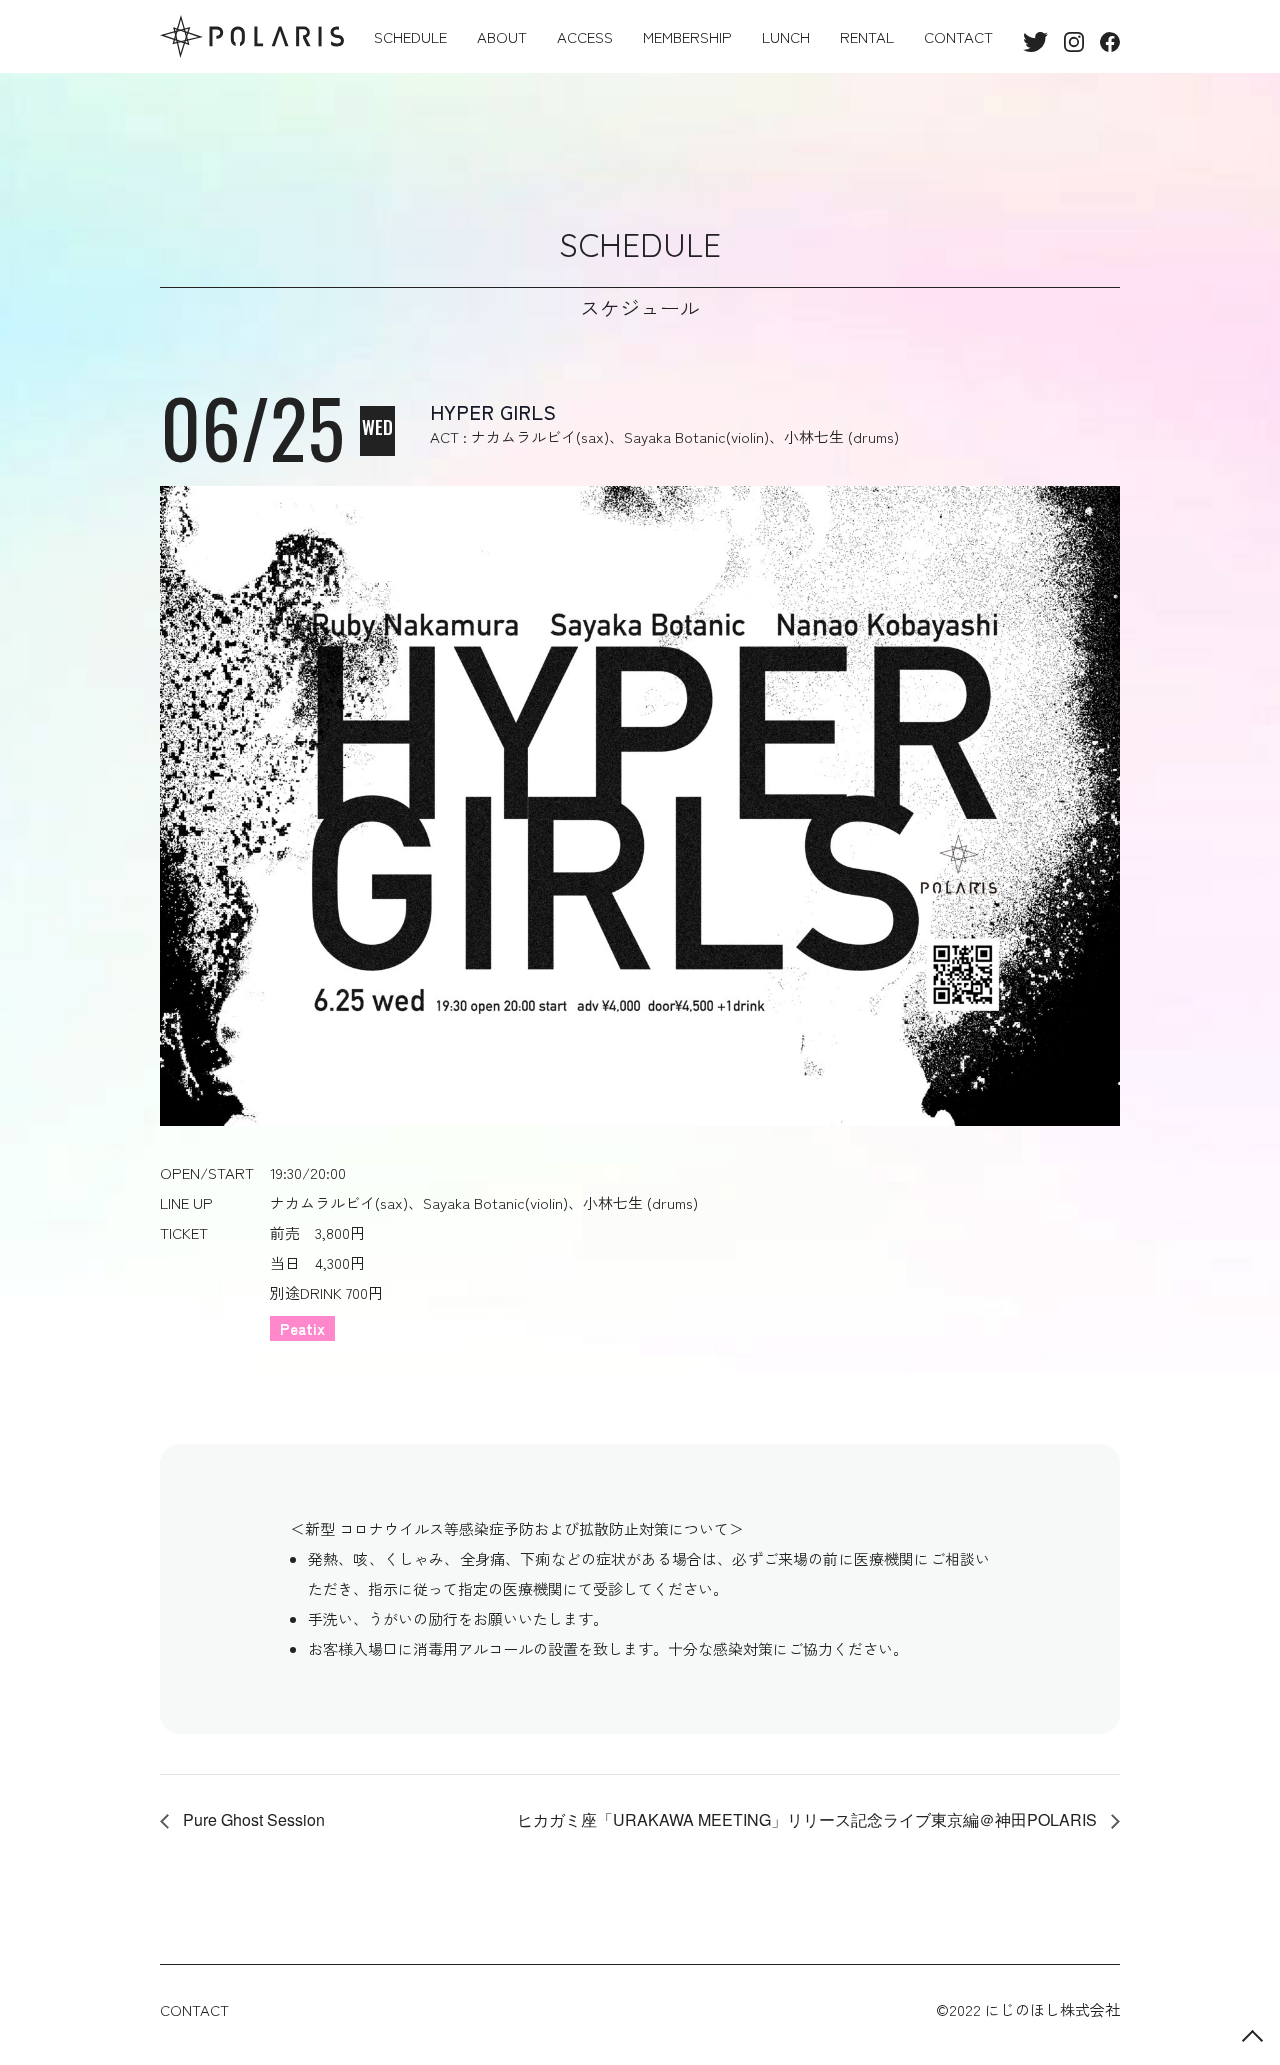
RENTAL (867, 36)
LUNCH (786, 36)
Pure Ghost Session (252, 1819)
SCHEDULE (410, 36)
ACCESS (585, 36)
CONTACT (958, 36)
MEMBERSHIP (687, 36)
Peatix (302, 1328)
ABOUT (502, 36)
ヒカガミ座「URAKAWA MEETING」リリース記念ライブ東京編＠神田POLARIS (809, 1819)
